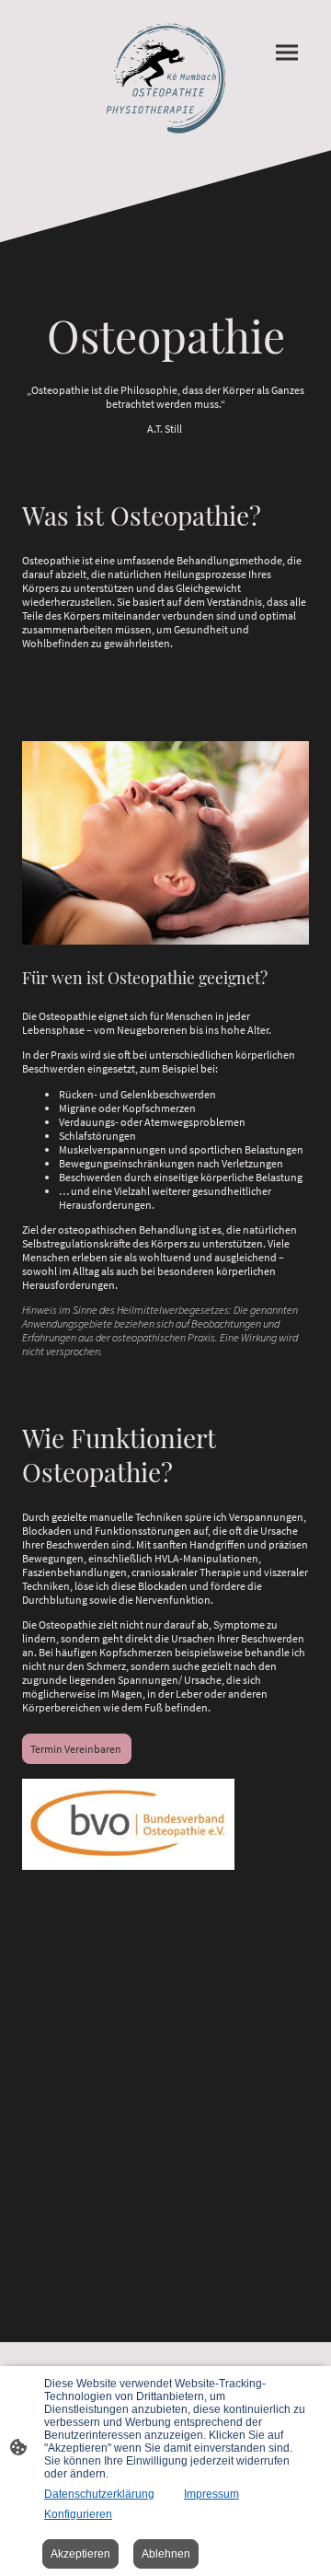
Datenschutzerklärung (99, 2494)
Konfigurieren (78, 2514)
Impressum (211, 2494)
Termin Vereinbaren (77, 1749)
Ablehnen (166, 2554)
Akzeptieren (80, 2554)
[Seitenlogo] (165, 75)
